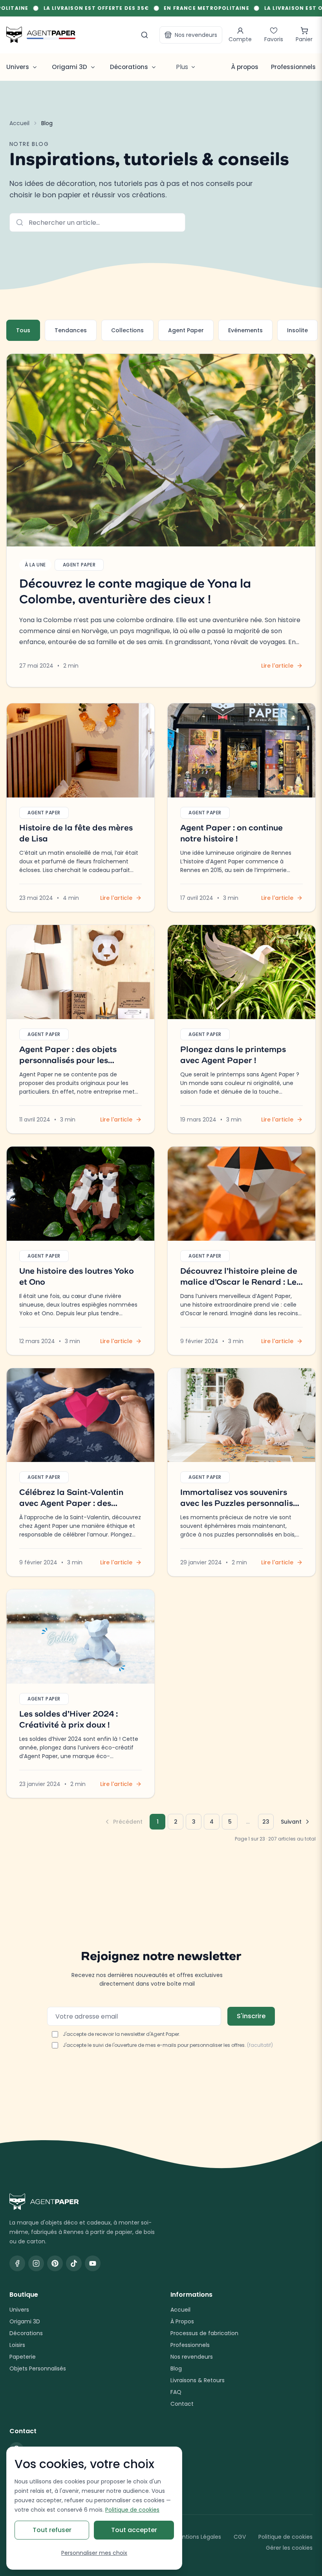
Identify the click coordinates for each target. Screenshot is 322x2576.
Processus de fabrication (204, 2333)
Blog (176, 2368)
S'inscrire (251, 2016)
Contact (182, 2404)
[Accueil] (41, 35)
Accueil (19, 123)
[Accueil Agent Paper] (161, 2202)
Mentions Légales (198, 2537)
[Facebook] (17, 2263)
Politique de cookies (285, 2537)
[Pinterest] (55, 2263)
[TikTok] (74, 2263)
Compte (240, 39)
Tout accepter (134, 2530)
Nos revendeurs (196, 35)
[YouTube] (93, 2263)
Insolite (297, 330)
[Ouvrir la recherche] (145, 35)
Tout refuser (52, 2530)
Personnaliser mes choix (94, 2553)
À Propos (182, 2321)
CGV (240, 2537)
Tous (23, 330)
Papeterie (23, 2357)
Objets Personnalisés (38, 2368)
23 (266, 1822)
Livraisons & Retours (198, 2380)
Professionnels (293, 67)
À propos (245, 67)
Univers (19, 2310)
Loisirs (17, 2345)
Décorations (26, 2333)
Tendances (71, 330)
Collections (127, 330)
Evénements (245, 330)
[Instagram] (36, 2263)
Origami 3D (25, 2321)
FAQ (176, 2392)
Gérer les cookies (289, 2548)
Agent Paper (186, 330)
